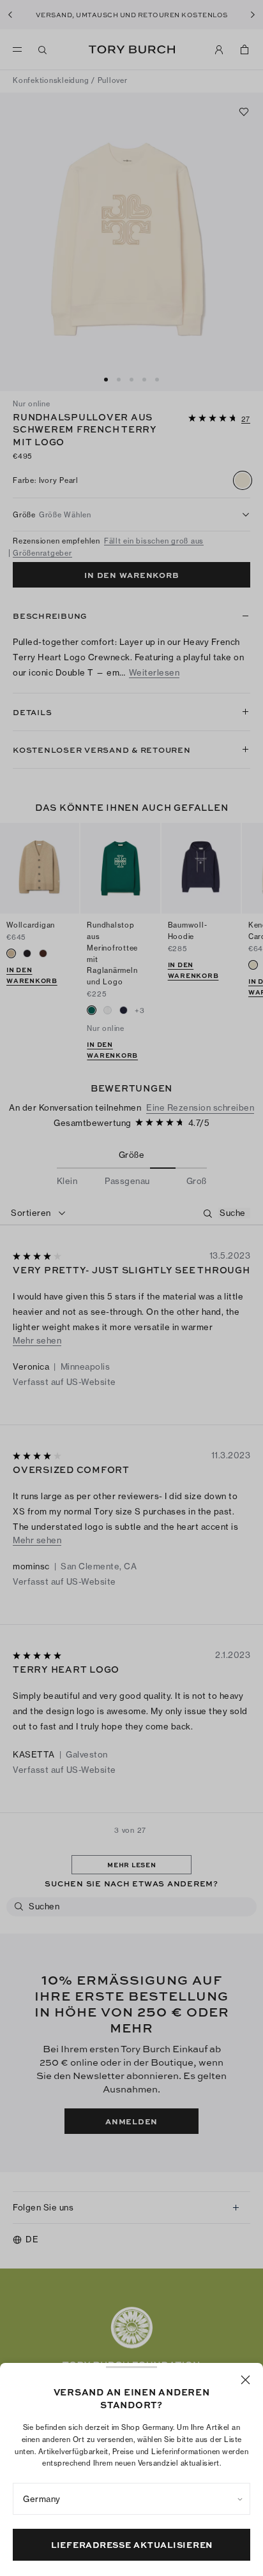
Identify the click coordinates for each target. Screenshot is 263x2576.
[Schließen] (245, 2380)
